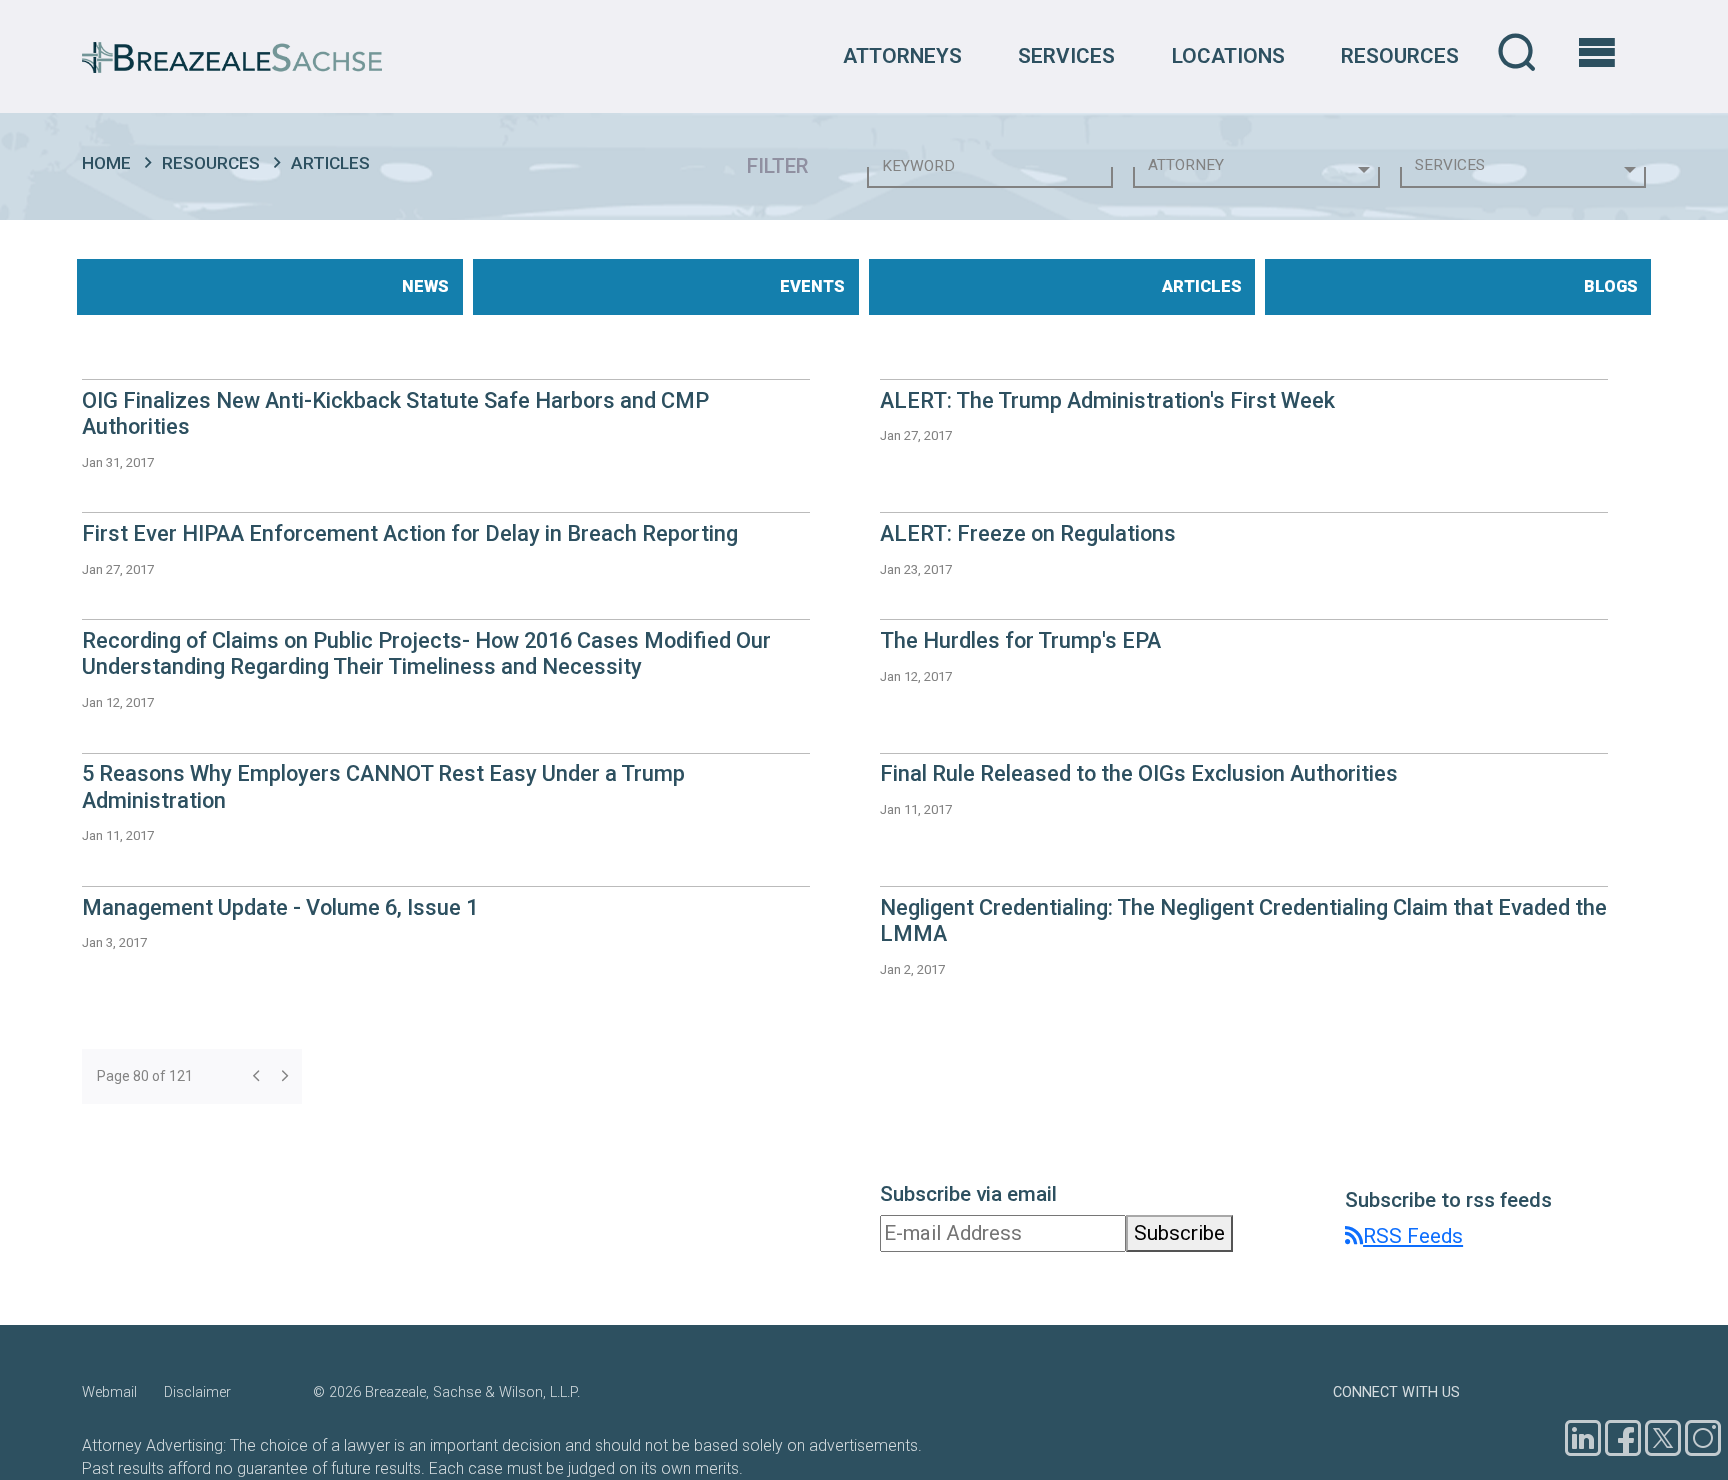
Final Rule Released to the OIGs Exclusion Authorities (1139, 773)
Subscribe (1179, 1233)
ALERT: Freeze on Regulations (1028, 533)
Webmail (109, 1392)
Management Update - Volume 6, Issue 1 (280, 907)
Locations (1228, 56)
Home (106, 163)
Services (1066, 56)
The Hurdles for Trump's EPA (1020, 640)
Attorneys (902, 56)
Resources (1400, 56)
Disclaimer (197, 1392)
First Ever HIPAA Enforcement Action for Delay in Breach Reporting (410, 533)
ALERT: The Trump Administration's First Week (1107, 400)
